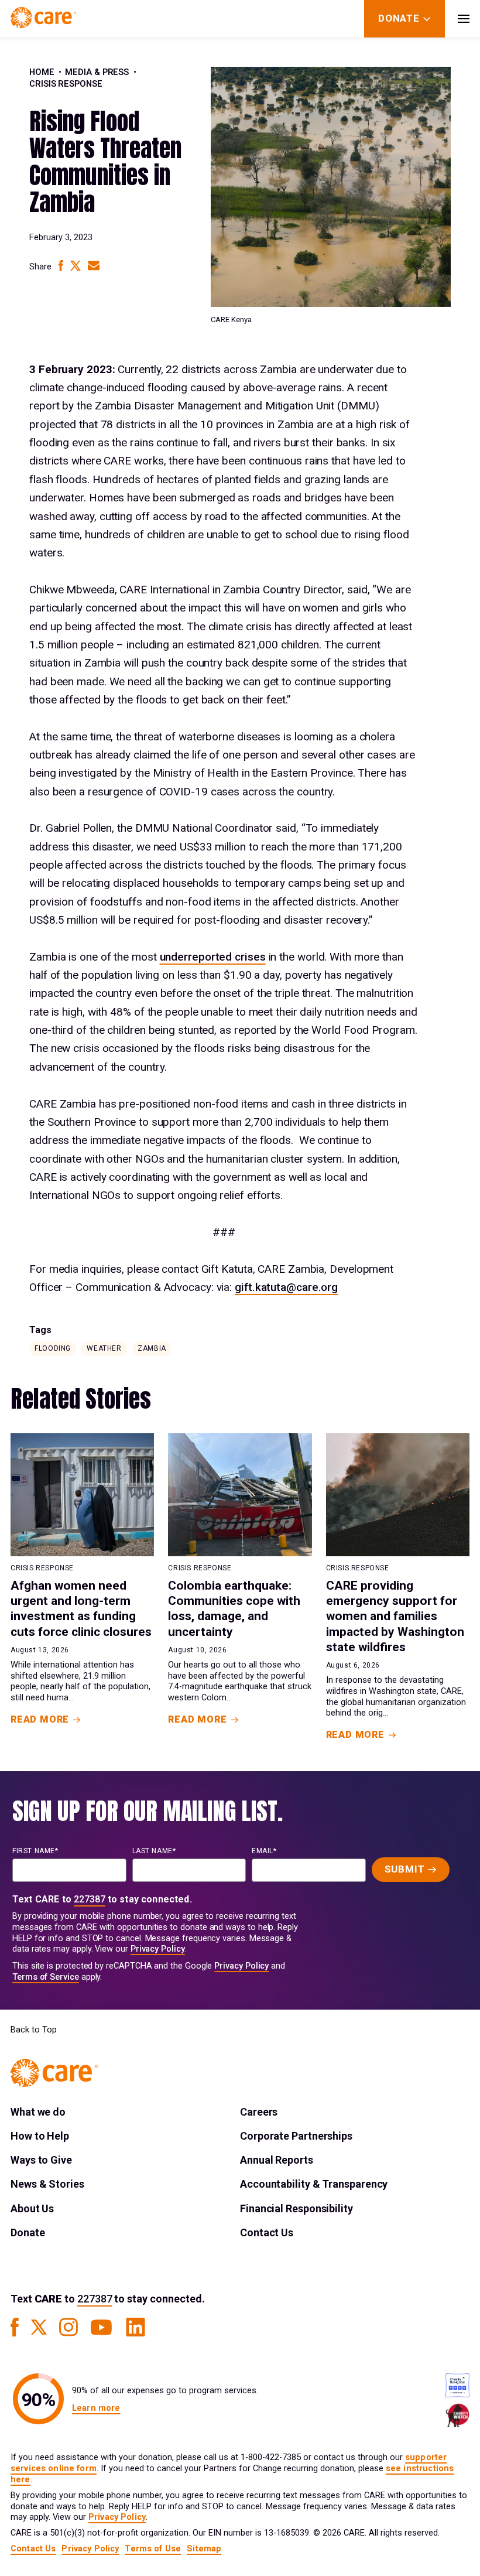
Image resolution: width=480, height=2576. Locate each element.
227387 (90, 1899)
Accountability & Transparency (314, 2184)
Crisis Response (66, 84)
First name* (35, 1851)
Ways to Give (41, 2160)
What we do (38, 2112)
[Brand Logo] (43, 19)
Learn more (96, 2408)
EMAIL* (264, 1851)
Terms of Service (46, 1977)
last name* (154, 1851)
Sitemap (204, 2549)
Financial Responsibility (296, 2208)
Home (42, 72)
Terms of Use (153, 2549)
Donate (28, 2232)
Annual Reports (277, 2160)
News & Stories (47, 2184)
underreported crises (213, 957)
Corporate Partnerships (296, 2136)
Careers (259, 2112)
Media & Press (97, 72)
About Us (32, 2208)
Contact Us (267, 2232)
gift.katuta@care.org (286, 1287)
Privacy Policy (158, 1949)
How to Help (40, 2136)
